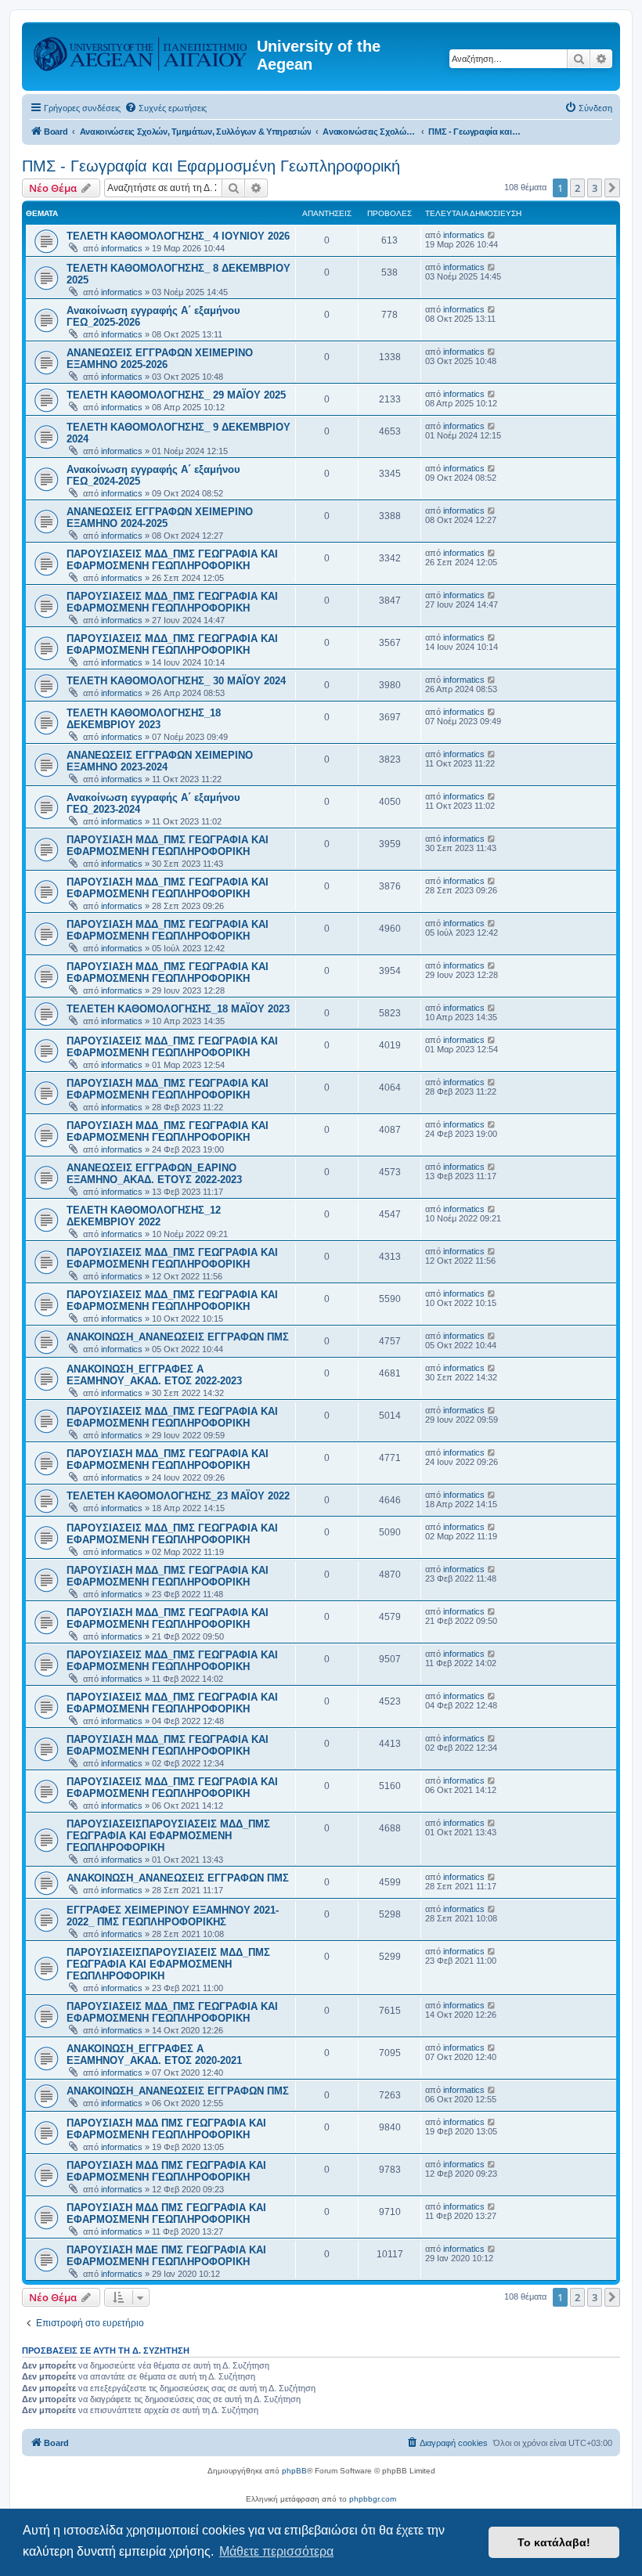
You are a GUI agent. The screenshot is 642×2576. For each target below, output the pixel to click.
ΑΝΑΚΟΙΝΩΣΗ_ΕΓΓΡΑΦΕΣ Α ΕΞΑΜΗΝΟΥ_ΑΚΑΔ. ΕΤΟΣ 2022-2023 (154, 1375)
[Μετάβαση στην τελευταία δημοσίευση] (492, 235)
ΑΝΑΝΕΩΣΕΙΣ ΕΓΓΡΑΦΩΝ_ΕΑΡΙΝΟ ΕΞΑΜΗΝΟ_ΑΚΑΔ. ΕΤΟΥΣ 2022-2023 (154, 1174)
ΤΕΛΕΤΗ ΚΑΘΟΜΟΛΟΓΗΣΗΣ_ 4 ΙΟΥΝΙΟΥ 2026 (178, 236)
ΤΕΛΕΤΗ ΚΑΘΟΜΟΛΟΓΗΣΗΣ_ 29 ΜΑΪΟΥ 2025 (176, 395)
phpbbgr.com (373, 2499)
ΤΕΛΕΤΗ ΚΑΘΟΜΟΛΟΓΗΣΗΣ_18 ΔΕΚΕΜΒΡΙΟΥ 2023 (144, 719)
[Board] (141, 51)
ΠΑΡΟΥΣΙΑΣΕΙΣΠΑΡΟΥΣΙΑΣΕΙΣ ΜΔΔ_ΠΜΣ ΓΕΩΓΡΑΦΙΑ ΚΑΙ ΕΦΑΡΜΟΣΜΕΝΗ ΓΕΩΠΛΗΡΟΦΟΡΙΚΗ (168, 1836)
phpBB (294, 2471)
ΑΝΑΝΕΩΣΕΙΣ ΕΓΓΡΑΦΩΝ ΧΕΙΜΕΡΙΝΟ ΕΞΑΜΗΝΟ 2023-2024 (160, 761)
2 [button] (577, 188)
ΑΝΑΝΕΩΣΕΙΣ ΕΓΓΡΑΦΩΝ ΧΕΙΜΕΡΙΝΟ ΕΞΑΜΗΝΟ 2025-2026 (160, 359)
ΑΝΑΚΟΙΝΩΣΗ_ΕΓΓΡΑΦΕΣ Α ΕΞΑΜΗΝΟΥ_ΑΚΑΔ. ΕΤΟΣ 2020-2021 (154, 2055)
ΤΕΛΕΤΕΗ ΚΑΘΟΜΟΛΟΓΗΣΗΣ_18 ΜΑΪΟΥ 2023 (178, 1009)
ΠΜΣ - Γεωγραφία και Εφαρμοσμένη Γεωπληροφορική (211, 166)
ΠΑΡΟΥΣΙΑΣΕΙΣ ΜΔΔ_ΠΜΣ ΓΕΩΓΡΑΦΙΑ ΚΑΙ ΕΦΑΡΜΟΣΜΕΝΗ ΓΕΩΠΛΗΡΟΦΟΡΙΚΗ (172, 560)
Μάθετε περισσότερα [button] (276, 2551)
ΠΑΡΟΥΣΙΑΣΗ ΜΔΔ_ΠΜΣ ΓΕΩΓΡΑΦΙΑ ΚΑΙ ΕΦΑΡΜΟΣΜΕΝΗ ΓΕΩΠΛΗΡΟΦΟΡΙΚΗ (168, 846)
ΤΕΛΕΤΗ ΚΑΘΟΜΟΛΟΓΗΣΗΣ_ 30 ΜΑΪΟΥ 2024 (176, 681)
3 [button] (595, 188)
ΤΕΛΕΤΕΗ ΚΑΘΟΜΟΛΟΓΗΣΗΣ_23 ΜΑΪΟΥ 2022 (178, 1496)
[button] (612, 188)
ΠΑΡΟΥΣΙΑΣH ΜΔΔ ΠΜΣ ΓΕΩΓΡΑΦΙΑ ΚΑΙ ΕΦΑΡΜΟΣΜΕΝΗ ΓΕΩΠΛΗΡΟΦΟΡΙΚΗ (166, 2129)
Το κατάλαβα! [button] (554, 2542)
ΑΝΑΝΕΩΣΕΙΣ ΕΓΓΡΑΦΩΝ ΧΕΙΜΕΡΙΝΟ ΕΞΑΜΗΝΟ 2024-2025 (160, 518)
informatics (122, 248)
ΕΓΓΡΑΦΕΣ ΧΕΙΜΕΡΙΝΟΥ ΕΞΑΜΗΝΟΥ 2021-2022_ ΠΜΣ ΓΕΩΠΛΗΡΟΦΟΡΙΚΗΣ (173, 1916)
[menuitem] (166, 108)
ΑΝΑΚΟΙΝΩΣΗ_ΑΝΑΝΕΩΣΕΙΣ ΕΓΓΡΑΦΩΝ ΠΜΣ (178, 1337)
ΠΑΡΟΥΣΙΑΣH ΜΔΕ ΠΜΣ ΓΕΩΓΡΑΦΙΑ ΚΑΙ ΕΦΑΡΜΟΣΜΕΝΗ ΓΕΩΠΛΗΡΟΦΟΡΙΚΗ (166, 2256)
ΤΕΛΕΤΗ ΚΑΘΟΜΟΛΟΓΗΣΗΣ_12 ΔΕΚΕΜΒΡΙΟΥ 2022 (144, 1216)
